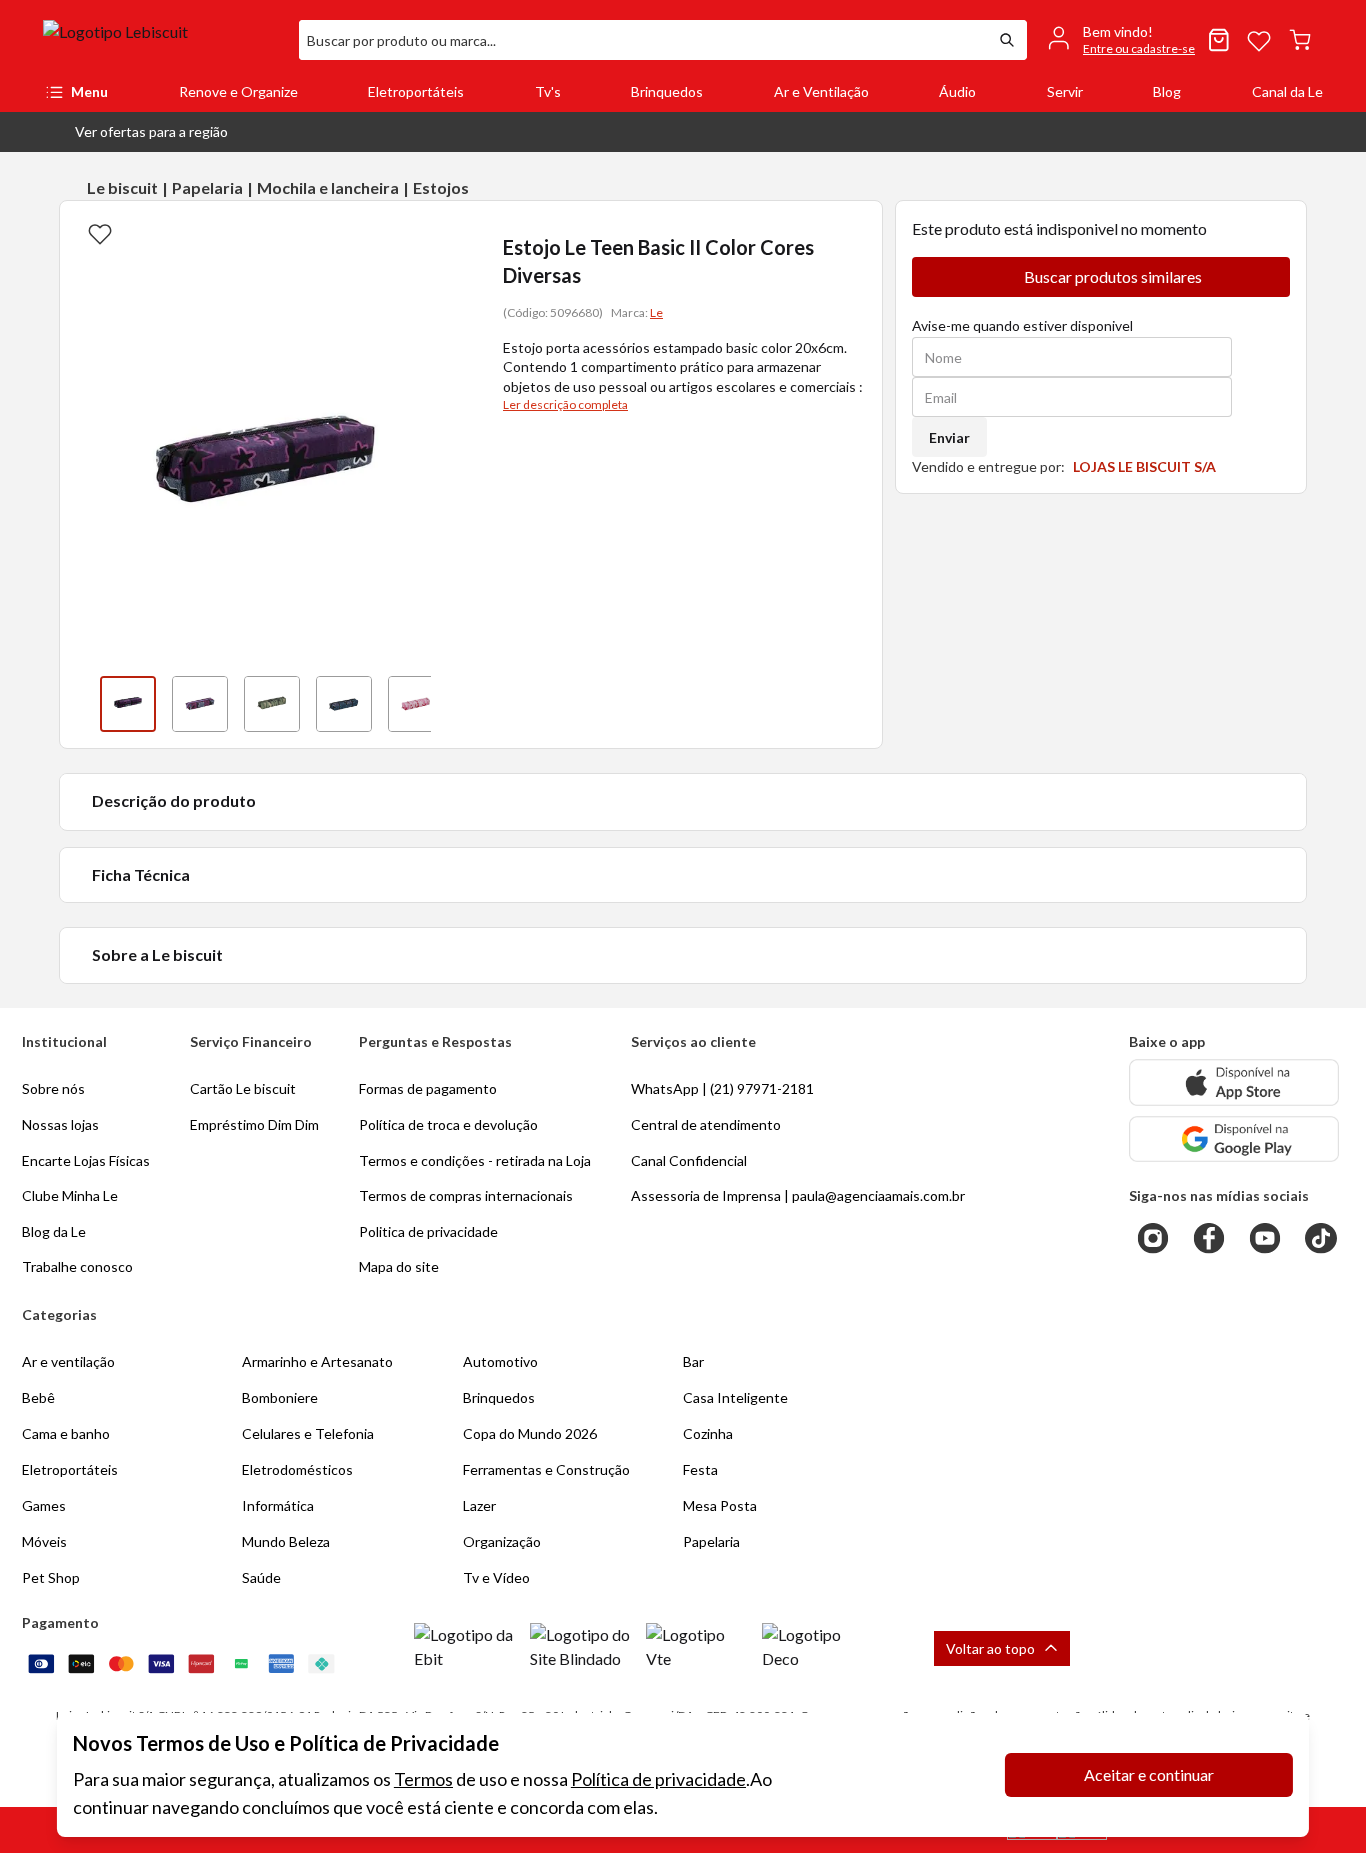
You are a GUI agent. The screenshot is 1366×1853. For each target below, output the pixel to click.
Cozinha (708, 1433)
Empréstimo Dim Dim (254, 1124)
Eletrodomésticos (297, 1469)
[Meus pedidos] (1219, 40)
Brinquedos (667, 91)
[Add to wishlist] (100, 233)
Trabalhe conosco (77, 1266)
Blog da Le (54, 1231)
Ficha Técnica (141, 874)
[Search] (1007, 40)
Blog (1167, 91)
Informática (278, 1505)
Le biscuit (122, 187)
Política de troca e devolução (448, 1124)
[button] (135, 132)
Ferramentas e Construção (546, 1469)
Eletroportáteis (416, 91)
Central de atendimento (706, 1124)
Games (44, 1505)
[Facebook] (1209, 1238)
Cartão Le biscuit (243, 1088)
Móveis (44, 1541)
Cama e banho (66, 1433)
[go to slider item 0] (128, 704)
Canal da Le (1287, 91)
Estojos (441, 187)
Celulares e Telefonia (308, 1433)
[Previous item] (80, 704)
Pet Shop (51, 1577)
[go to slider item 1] (200, 704)
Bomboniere (280, 1397)
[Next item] (451, 704)
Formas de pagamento (428, 1088)
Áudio (957, 91)
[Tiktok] (1321, 1238)
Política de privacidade (658, 1779)
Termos (423, 1779)
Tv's (548, 91)
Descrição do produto (174, 800)
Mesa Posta (720, 1505)
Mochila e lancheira (328, 187)
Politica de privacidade (428, 1231)
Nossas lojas (60, 1124)
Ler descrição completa (565, 404)
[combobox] (643, 40)
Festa (700, 1469)
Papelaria (207, 187)
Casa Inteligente (735, 1397)
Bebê (38, 1397)
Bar (693, 1361)
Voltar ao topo (990, 1648)
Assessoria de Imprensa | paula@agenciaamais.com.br (798, 1195)
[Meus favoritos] (1259, 40)
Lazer (479, 1505)
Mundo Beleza (286, 1541)
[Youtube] (1265, 1238)
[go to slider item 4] (416, 704)
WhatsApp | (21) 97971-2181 (722, 1088)
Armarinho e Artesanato (317, 1361)
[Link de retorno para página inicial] (163, 40)
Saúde (261, 1577)
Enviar (949, 437)
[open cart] (1300, 40)
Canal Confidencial (689, 1160)
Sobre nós (53, 1088)
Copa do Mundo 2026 (530, 1433)
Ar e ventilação (68, 1361)
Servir (1065, 91)
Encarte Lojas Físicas (86, 1160)
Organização (502, 1541)
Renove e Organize (238, 91)
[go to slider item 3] (344, 704)
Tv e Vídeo (496, 1577)
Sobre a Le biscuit (157, 954)
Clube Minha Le (70, 1195)
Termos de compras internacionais (466, 1195)
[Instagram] (1153, 1238)
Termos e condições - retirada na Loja (475, 1160)
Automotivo (500, 1361)
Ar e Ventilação (821, 91)
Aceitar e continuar (1149, 1774)
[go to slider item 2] (272, 704)
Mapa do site (399, 1266)
